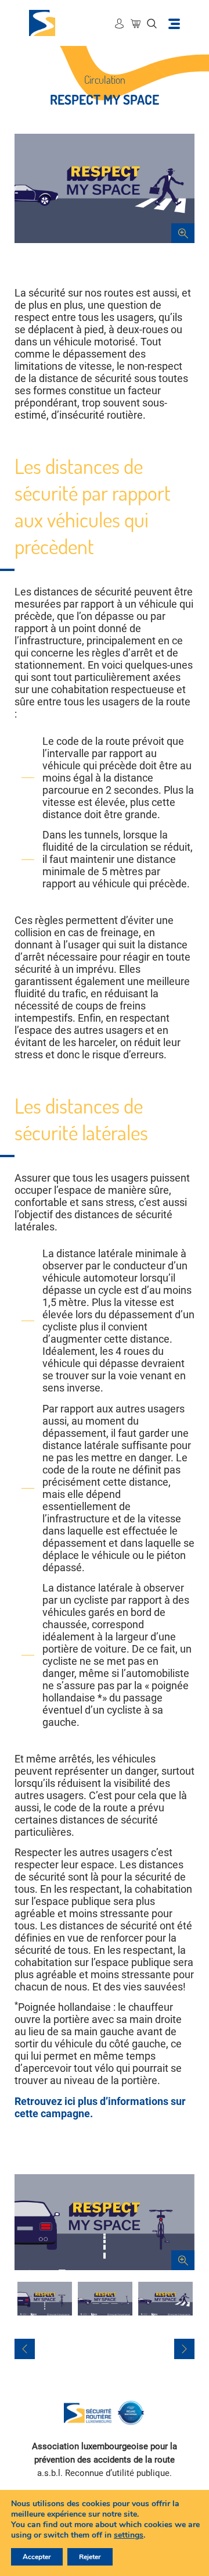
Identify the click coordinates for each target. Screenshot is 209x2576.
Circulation (105, 80)
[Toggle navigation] (174, 23)
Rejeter (90, 2557)
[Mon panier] (136, 23)
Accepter (37, 2557)
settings (129, 2535)
